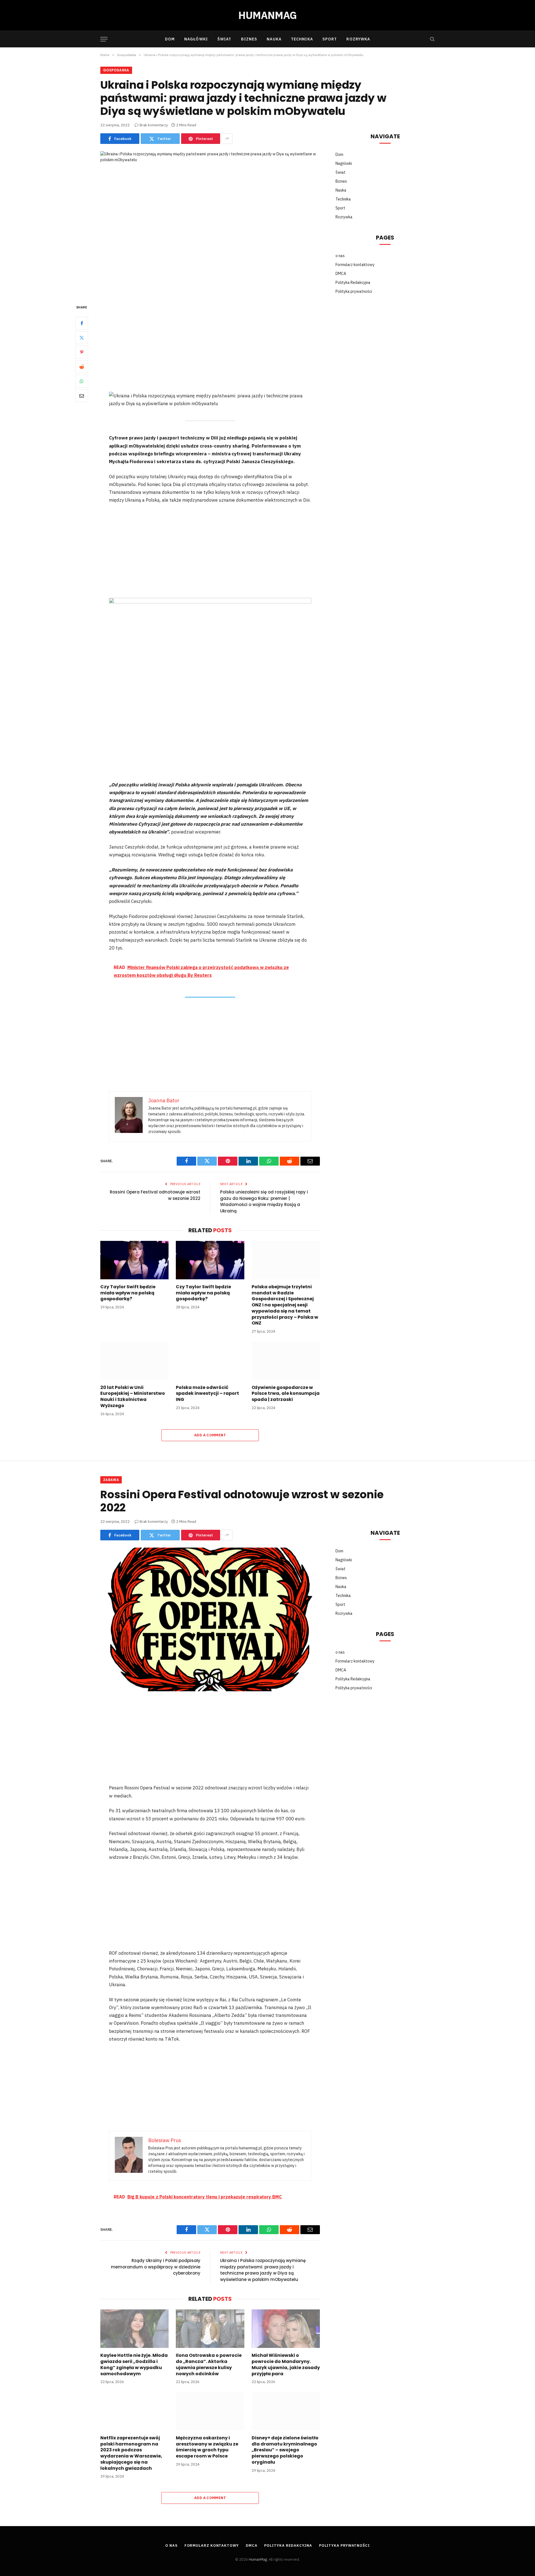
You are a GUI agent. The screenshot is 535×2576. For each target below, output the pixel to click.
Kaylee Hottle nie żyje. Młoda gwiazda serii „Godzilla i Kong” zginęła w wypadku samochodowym (134, 2364)
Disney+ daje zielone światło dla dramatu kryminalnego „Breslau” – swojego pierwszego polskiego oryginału (285, 2450)
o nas (340, 256)
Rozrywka (358, 39)
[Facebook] (82, 323)
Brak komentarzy (154, 125)
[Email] (82, 396)
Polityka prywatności (354, 291)
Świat (224, 39)
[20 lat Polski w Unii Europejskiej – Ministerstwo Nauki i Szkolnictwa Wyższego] (134, 1361)
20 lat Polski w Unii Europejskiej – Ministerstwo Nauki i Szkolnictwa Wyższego (133, 1397)
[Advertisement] (210, 345)
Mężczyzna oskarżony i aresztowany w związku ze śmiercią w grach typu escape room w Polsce (207, 2447)
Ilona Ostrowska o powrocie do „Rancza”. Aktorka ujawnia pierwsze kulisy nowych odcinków (209, 2364)
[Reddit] (82, 367)
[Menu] (104, 39)
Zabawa (111, 1480)
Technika (302, 39)
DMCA (341, 274)
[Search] (432, 39)
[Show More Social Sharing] (227, 139)
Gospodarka (116, 70)
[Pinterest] (82, 352)
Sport (330, 39)
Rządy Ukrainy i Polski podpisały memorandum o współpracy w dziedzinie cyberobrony (156, 2267)
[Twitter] (82, 338)
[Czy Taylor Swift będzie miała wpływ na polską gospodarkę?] (134, 1260)
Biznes (249, 39)
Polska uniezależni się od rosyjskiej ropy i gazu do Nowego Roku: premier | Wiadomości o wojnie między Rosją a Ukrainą (264, 1201)
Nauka (274, 39)
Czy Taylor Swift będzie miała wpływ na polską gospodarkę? (128, 1293)
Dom (170, 39)
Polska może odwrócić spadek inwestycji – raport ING (207, 1394)
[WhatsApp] (82, 381)
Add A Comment (210, 1435)
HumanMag (258, 2559)
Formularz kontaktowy (355, 265)
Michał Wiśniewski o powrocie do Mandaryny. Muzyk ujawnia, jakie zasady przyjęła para (286, 2364)
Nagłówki (196, 39)
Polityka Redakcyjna (353, 282)
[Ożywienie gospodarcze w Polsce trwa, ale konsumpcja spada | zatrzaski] (286, 1361)
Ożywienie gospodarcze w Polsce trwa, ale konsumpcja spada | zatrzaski (286, 1394)
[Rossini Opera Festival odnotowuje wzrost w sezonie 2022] (210, 1619)
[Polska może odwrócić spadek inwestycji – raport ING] (210, 1361)
